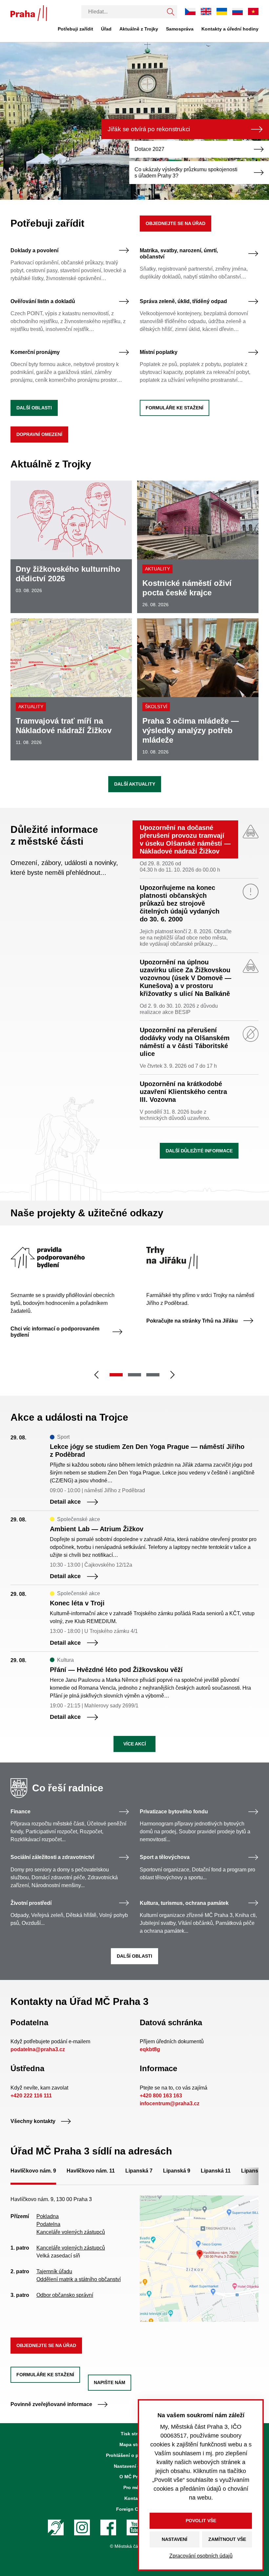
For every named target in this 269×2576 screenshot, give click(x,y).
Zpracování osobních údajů (201, 2556)
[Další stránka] (173, 1375)
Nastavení (175, 2539)
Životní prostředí (31, 1903)
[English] (206, 11)
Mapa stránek (134, 2444)
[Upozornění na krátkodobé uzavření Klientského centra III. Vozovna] (199, 1103)
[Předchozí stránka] (96, 1375)
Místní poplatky (159, 352)
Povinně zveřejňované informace (51, 2404)
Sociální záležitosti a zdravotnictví (52, 1857)
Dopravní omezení (39, 434)
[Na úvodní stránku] (29, 13)
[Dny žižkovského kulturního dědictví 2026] (71, 547)
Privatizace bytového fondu (174, 1812)
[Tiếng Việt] (253, 11)
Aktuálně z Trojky (139, 29)
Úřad (106, 29)
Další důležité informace (199, 1151)
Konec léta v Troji (77, 1603)
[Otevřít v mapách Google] (199, 2258)
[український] (222, 11)
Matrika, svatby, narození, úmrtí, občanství (179, 254)
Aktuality (157, 569)
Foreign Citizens (134, 2509)
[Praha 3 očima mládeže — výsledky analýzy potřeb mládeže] (198, 689)
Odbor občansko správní (65, 2295)
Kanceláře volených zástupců (71, 2232)
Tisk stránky (134, 2434)
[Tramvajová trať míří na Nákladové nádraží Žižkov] (71, 689)
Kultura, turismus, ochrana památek (184, 1903)
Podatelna (48, 2224)
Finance (21, 1812)
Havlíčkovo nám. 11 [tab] (91, 2171)
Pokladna (48, 2216)
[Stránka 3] (153, 1375)
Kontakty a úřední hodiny (230, 29)
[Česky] (190, 11)
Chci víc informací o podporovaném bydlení (55, 1332)
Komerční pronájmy (35, 352)
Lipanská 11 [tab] (216, 2171)
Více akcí (135, 1744)
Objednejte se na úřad (176, 223)
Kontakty (134, 2498)
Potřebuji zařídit (75, 29)
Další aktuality (135, 784)
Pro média (134, 2487)
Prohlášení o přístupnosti (134, 2455)
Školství (156, 707)
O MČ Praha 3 (134, 2477)
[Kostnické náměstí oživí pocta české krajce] (198, 547)
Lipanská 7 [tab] (139, 2171)
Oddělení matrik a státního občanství (79, 2279)
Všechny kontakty (33, 2121)
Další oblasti (34, 408)
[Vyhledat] (171, 12)
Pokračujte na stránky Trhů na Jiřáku (192, 1321)
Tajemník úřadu (54, 2271)
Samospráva (180, 29)
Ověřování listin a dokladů (43, 301)
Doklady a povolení (34, 250)
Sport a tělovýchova (165, 1857)
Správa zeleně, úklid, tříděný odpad (183, 301)
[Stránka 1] (116, 1375)
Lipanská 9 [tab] (177, 2171)
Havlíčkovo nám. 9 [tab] (33, 2171)
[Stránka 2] (134, 1375)
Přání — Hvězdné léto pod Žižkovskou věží (116, 1670)
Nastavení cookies (134, 2466)
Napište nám (110, 2382)
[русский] (238, 11)
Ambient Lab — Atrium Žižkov (97, 1529)
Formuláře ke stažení (175, 408)
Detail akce (65, 1502)
